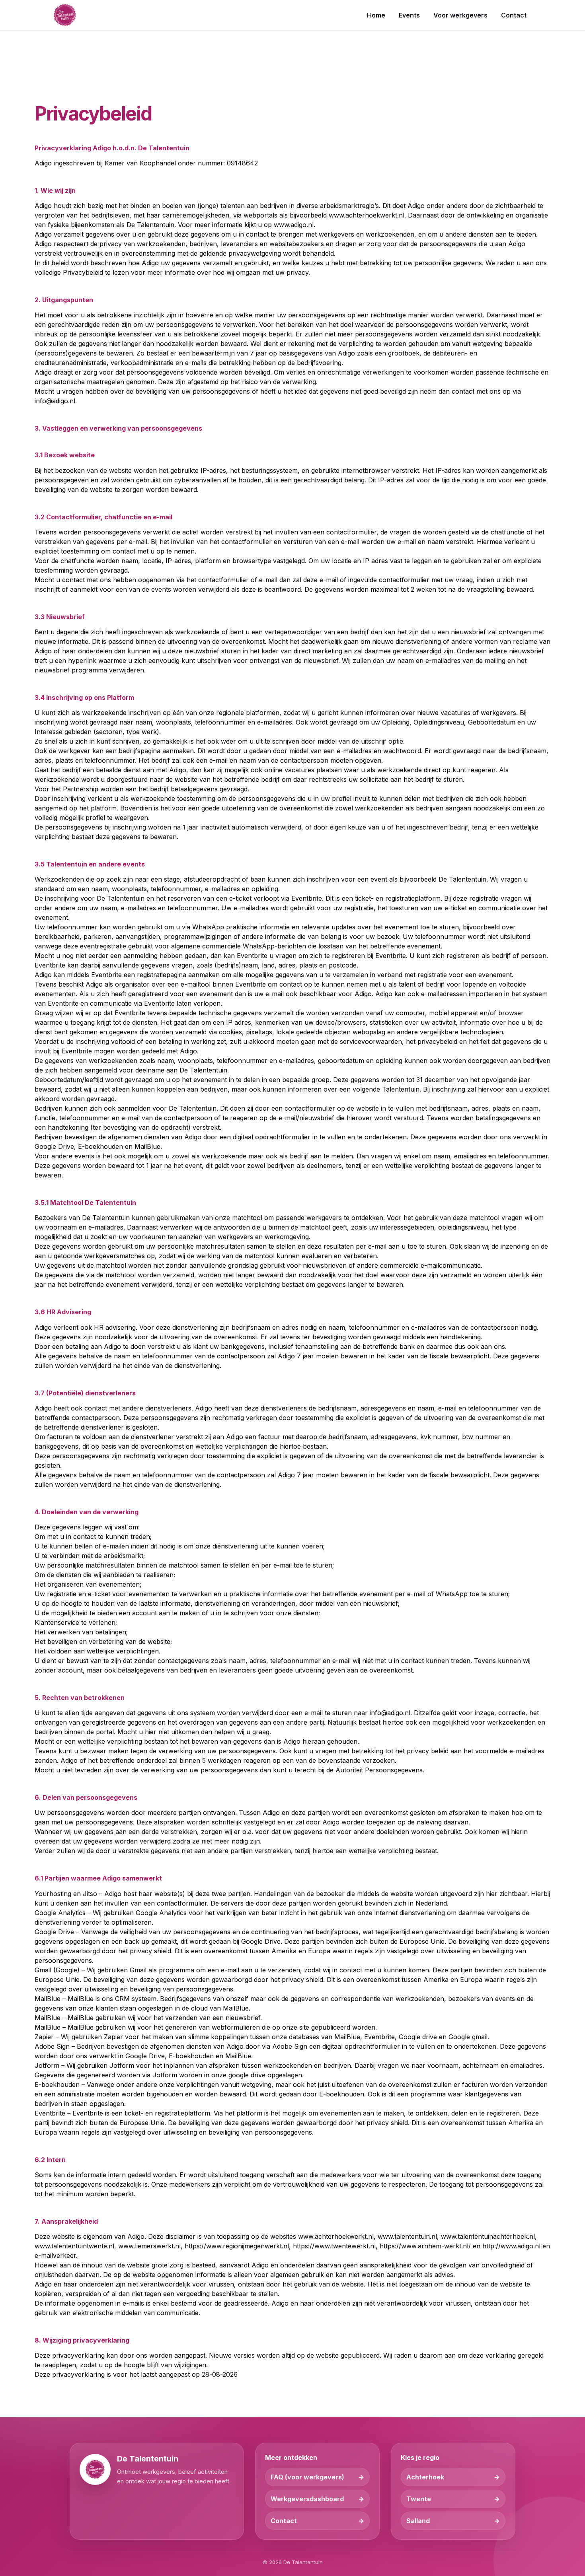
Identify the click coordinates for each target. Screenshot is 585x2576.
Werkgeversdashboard (307, 2499)
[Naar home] (65, 15)
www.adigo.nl (294, 225)
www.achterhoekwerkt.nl (367, 215)
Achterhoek (425, 2477)
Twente (419, 2499)
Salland (418, 2521)
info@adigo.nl (55, 401)
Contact (284, 2521)
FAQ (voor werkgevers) (307, 2477)
